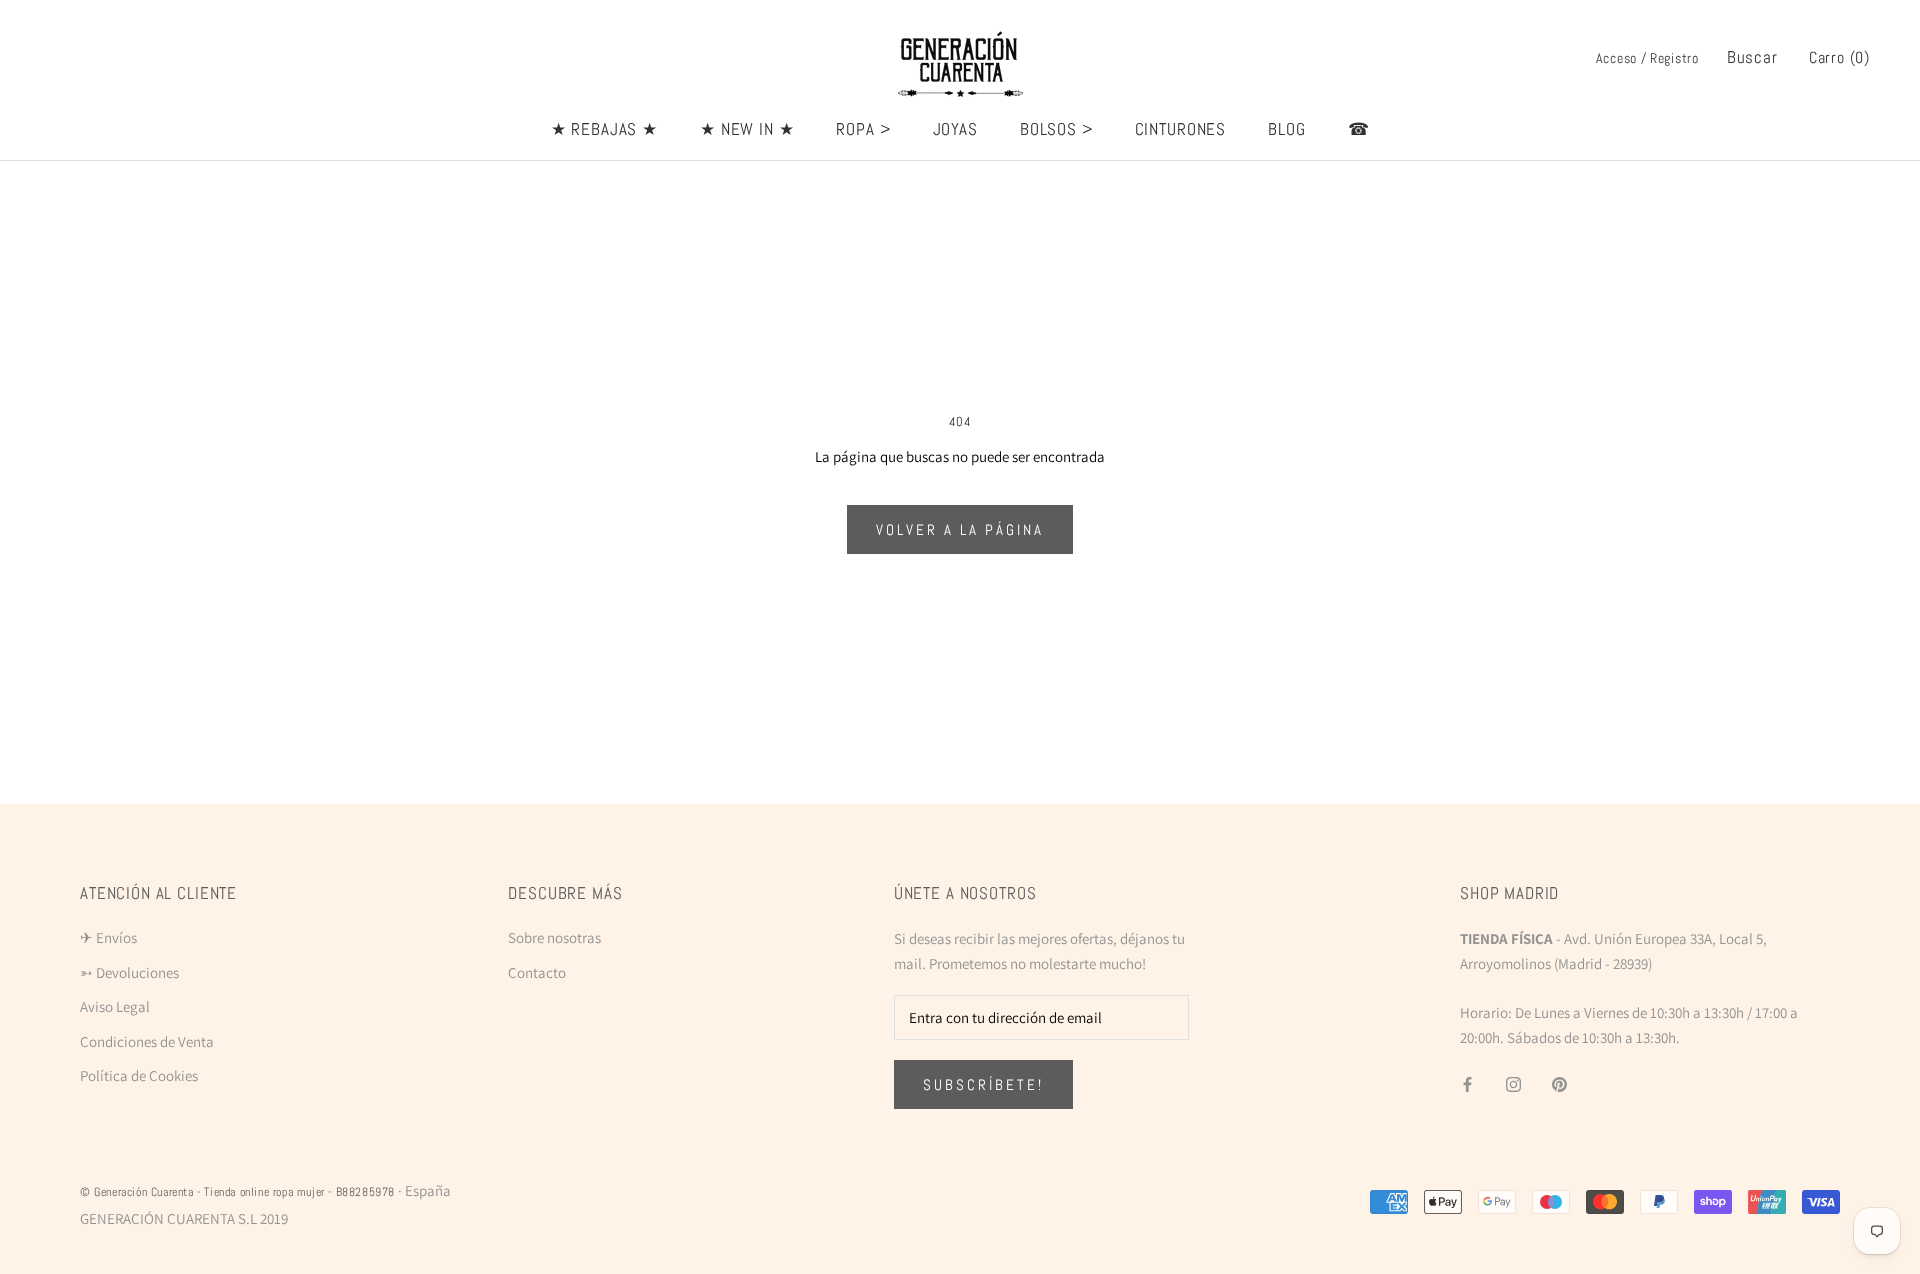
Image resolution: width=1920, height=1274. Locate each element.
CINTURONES (1181, 129)
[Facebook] (1467, 1083)
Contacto (537, 972)
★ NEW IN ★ (747, 129)
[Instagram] (1513, 1083)
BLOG (1286, 129)
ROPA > (863, 129)
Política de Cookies (139, 1075)
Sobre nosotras (554, 937)
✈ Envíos (108, 937)
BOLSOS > (1056, 129)
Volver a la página (960, 529)
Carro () (1839, 57)
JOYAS (955, 129)
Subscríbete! (983, 1084)
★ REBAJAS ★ (604, 129)
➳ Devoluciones (129, 972)
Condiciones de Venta (147, 1041)
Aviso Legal (115, 1006)
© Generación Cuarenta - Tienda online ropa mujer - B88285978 (237, 1192)
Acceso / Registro (1647, 58)
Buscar (1752, 57)
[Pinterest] (1559, 1083)
